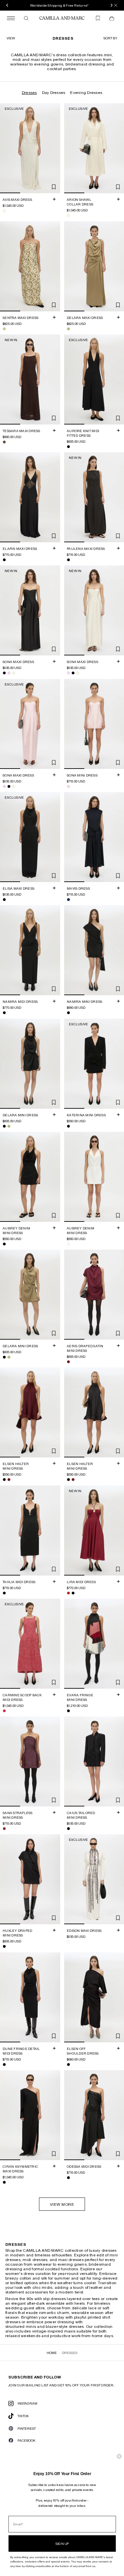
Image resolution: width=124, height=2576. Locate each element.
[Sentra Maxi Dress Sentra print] (4, 329)
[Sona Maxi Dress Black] (4, 673)
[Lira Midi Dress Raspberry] (68, 1593)
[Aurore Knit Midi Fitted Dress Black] (68, 447)
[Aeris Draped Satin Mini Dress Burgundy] (68, 1362)
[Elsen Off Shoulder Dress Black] (68, 2065)
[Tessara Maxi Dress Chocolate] (4, 442)
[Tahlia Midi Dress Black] (4, 1593)
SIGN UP (62, 2544)
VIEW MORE (62, 2204)
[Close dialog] (119, 2456)
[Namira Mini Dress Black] (68, 1013)
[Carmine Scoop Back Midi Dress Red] (4, 1711)
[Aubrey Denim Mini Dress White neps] (68, 1244)
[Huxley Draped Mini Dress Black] (4, 1947)
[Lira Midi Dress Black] (73, 1593)
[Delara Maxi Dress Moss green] (68, 329)
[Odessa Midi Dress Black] (68, 2178)
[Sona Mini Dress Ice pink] (68, 786)
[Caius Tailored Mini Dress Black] (68, 1829)
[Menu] (11, 18)
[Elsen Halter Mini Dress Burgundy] (9, 1480)
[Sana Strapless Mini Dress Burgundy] (4, 1829)
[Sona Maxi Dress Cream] (14, 673)
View (11, 38)
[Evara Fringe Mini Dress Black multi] (68, 1711)
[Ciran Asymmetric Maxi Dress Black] (4, 2182)
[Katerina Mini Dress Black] (68, 1126)
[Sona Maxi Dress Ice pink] (9, 673)
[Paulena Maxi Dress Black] (68, 560)
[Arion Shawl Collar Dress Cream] (68, 216)
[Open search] (26, 18)
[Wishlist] (98, 18)
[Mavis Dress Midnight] (68, 900)
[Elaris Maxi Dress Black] (4, 560)
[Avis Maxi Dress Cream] (4, 211)
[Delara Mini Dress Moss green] (9, 1126)
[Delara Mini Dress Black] (4, 1126)
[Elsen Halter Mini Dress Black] (4, 1480)
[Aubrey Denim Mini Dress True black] (4, 1244)
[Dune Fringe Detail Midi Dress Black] (4, 2065)
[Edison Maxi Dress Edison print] (68, 1942)
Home (52, 2353)
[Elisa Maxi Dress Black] (4, 900)
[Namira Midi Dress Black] (4, 1013)
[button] (110, 38)
